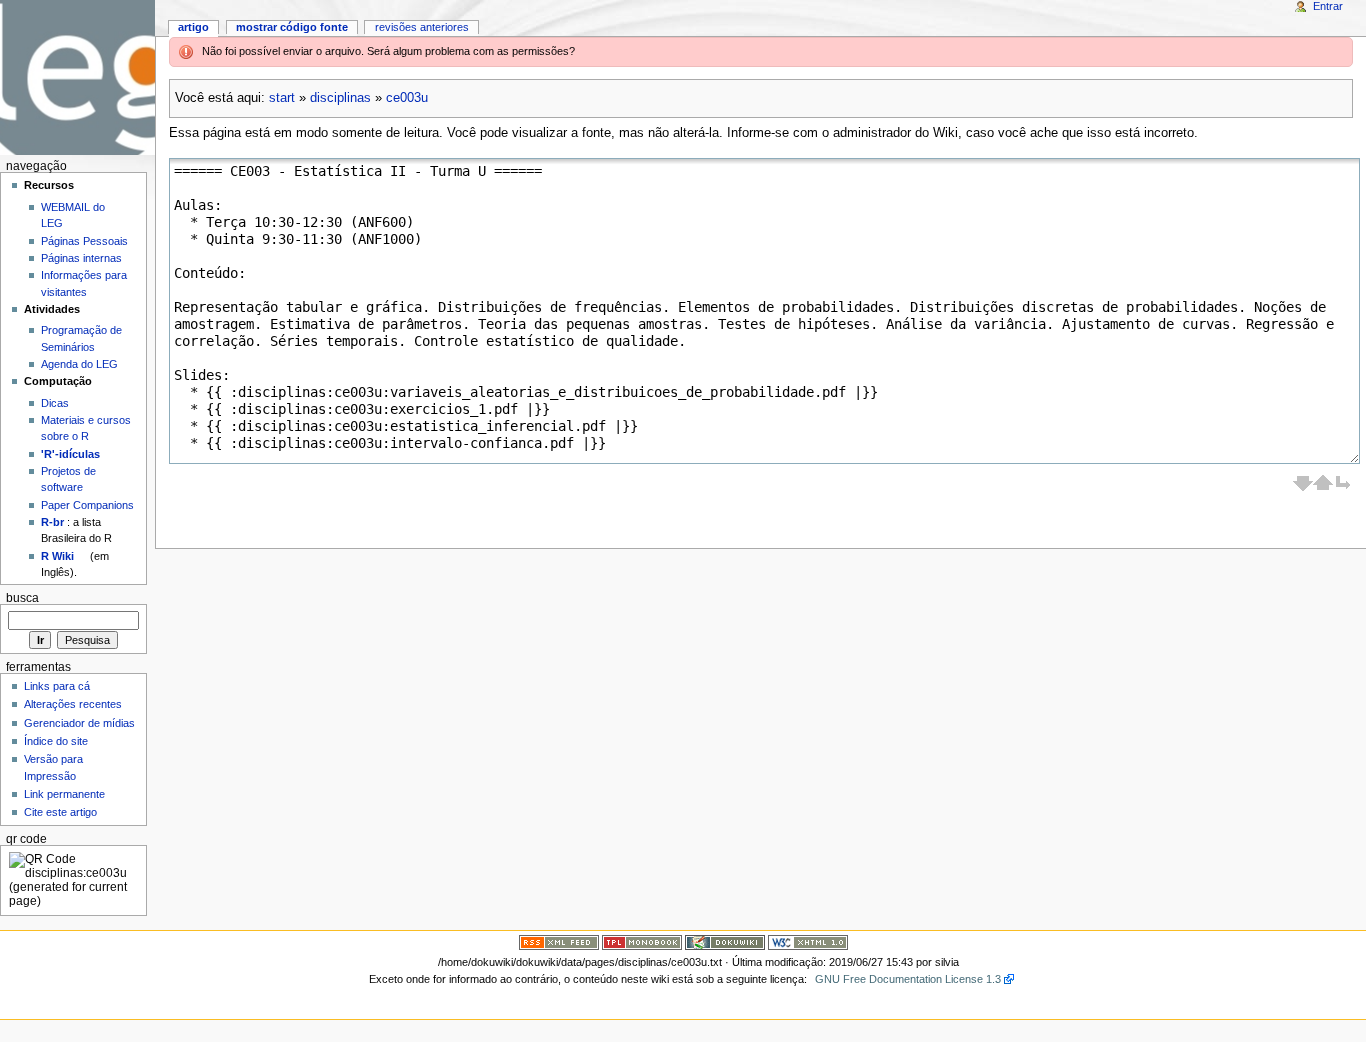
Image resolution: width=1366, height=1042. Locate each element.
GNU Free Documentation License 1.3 (908, 979)
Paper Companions (87, 505)
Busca (22, 598)
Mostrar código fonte (292, 27)
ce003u (407, 98)
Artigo (193, 27)
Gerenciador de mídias (79, 723)
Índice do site (56, 741)
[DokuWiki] (725, 942)
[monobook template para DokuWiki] (642, 942)
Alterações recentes (73, 704)
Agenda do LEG (79, 364)
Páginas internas (81, 258)
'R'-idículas (70, 454)
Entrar (1328, 6)
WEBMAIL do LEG (73, 215)
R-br (52, 522)
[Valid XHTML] (808, 942)
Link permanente (64, 794)
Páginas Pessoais (84, 241)
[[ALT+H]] (77, 77)
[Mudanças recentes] (559, 942)
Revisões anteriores (422, 27)
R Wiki (57, 556)
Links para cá (57, 686)
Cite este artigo (60, 812)
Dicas (55, 403)
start (282, 98)
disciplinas (340, 98)
